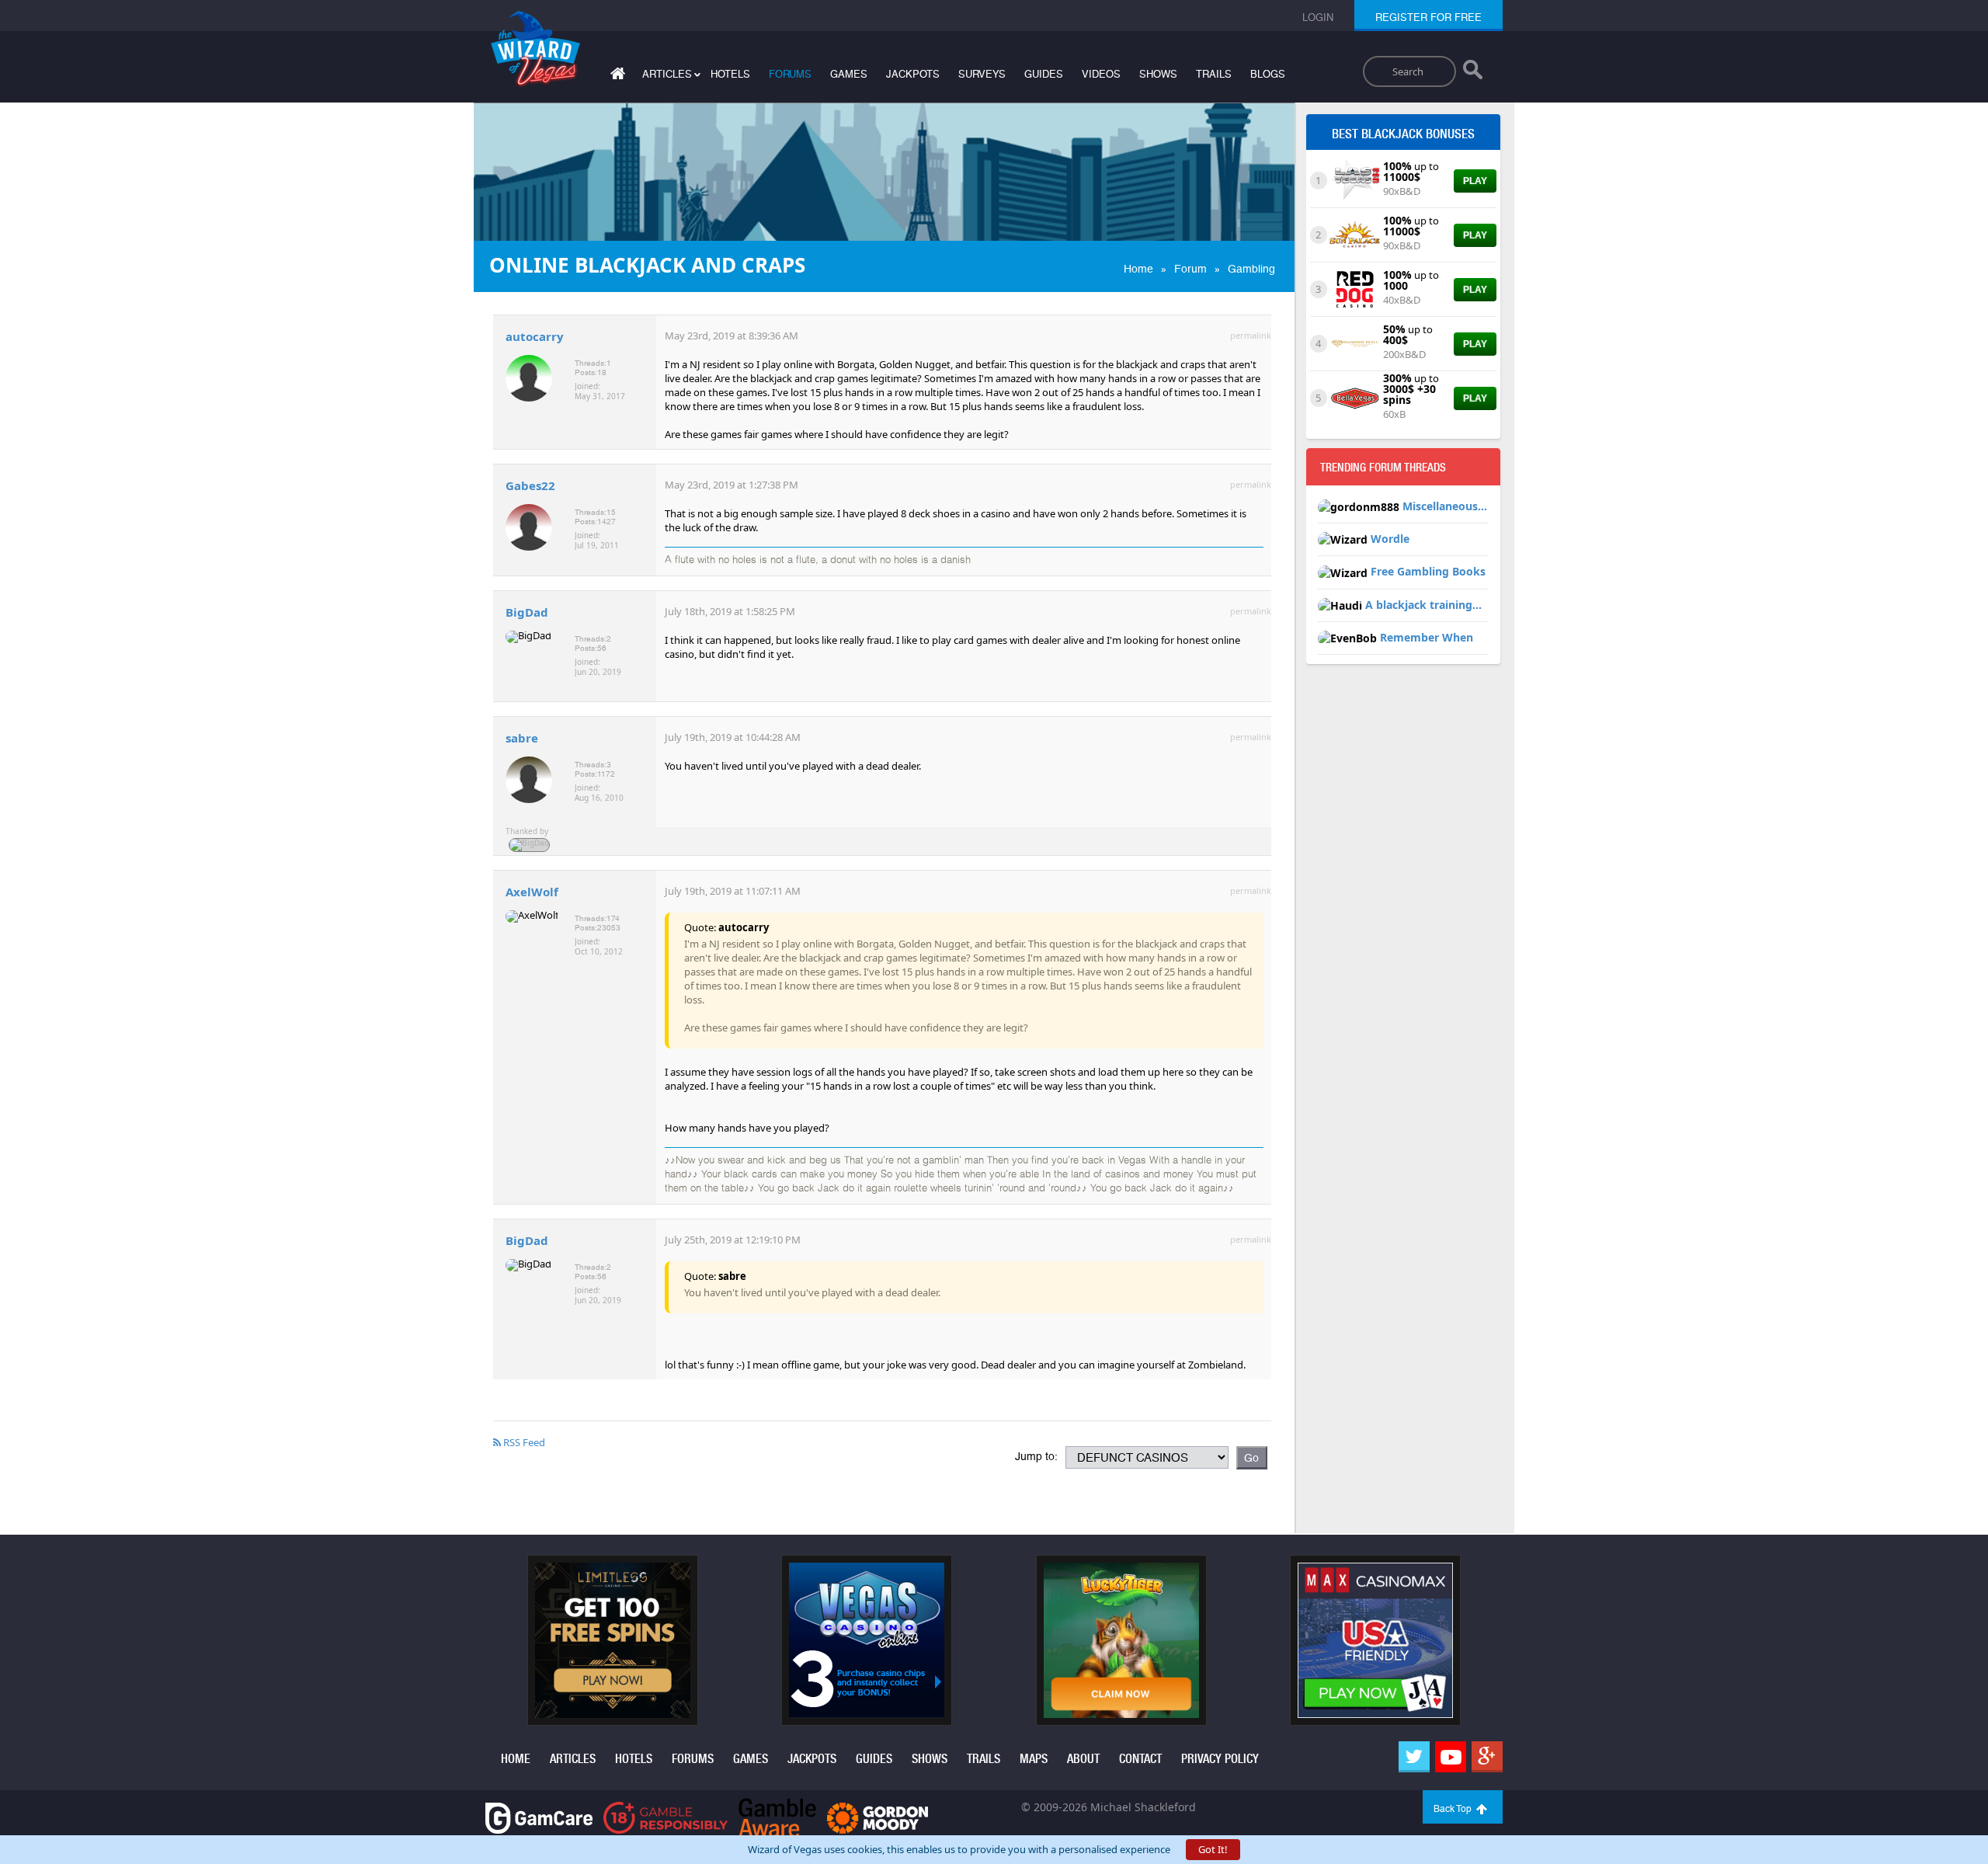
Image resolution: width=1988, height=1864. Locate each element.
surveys (982, 74)
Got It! (1213, 1849)
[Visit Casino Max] (1375, 1640)
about (1083, 1759)
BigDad (527, 612)
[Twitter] (1414, 1757)
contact (1140, 1759)
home (516, 1759)
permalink (1251, 335)
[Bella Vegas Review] (1355, 397)
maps (1034, 1759)
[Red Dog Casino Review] (1355, 288)
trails (1214, 74)
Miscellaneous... (1445, 506)
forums (790, 74)
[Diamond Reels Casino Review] (1355, 343)
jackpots (913, 74)
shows (1158, 74)
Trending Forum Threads (1383, 468)
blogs (1268, 74)
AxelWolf (532, 892)
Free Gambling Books (1428, 571)
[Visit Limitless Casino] (613, 1640)
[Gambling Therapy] (878, 1817)
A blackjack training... (1423, 605)
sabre (522, 738)
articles (573, 1759)
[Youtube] (1451, 1757)
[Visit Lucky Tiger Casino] (1121, 1640)
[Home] (616, 77)
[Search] (1473, 73)
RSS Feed (523, 1442)
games (849, 74)
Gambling (1251, 269)
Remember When (1427, 637)
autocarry (535, 336)
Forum (1190, 269)
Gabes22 (530, 485)
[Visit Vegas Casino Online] (867, 1640)
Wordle (1390, 539)
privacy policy (1220, 1759)
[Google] (1487, 1757)
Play (1475, 181)
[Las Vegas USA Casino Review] (1355, 179)
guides (1044, 74)
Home (1138, 269)
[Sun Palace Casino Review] (1355, 234)
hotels (730, 74)
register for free (1428, 17)
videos (1101, 74)
